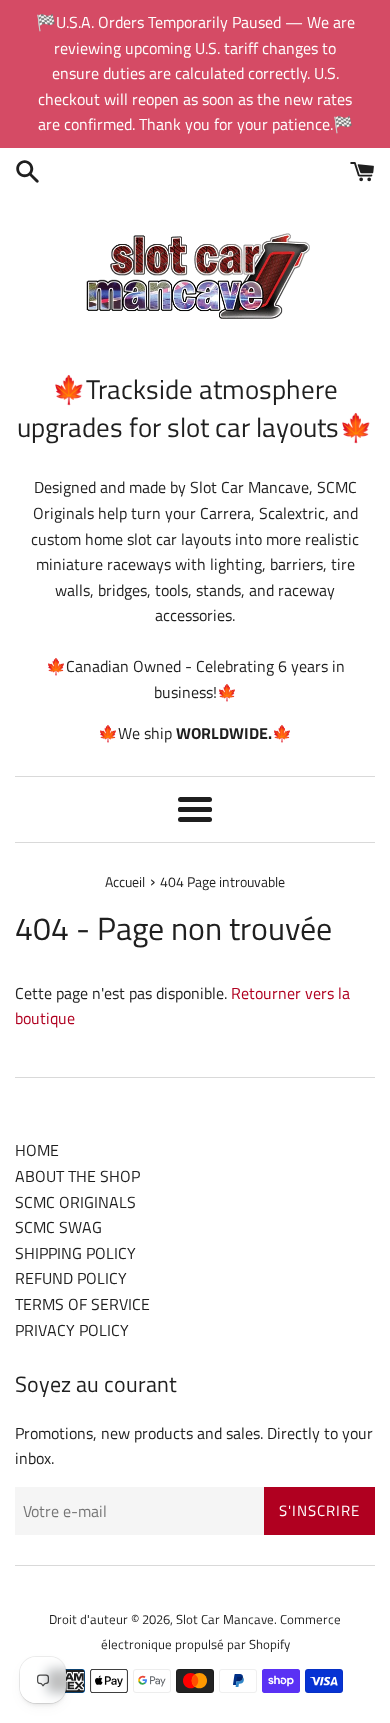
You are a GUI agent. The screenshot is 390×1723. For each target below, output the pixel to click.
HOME (37, 1150)
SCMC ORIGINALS (75, 1202)
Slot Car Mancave (225, 1619)
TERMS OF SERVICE (82, 1304)
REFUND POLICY (71, 1278)
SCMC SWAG (58, 1227)
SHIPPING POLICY (75, 1253)
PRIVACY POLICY (72, 1330)
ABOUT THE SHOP (77, 1176)
